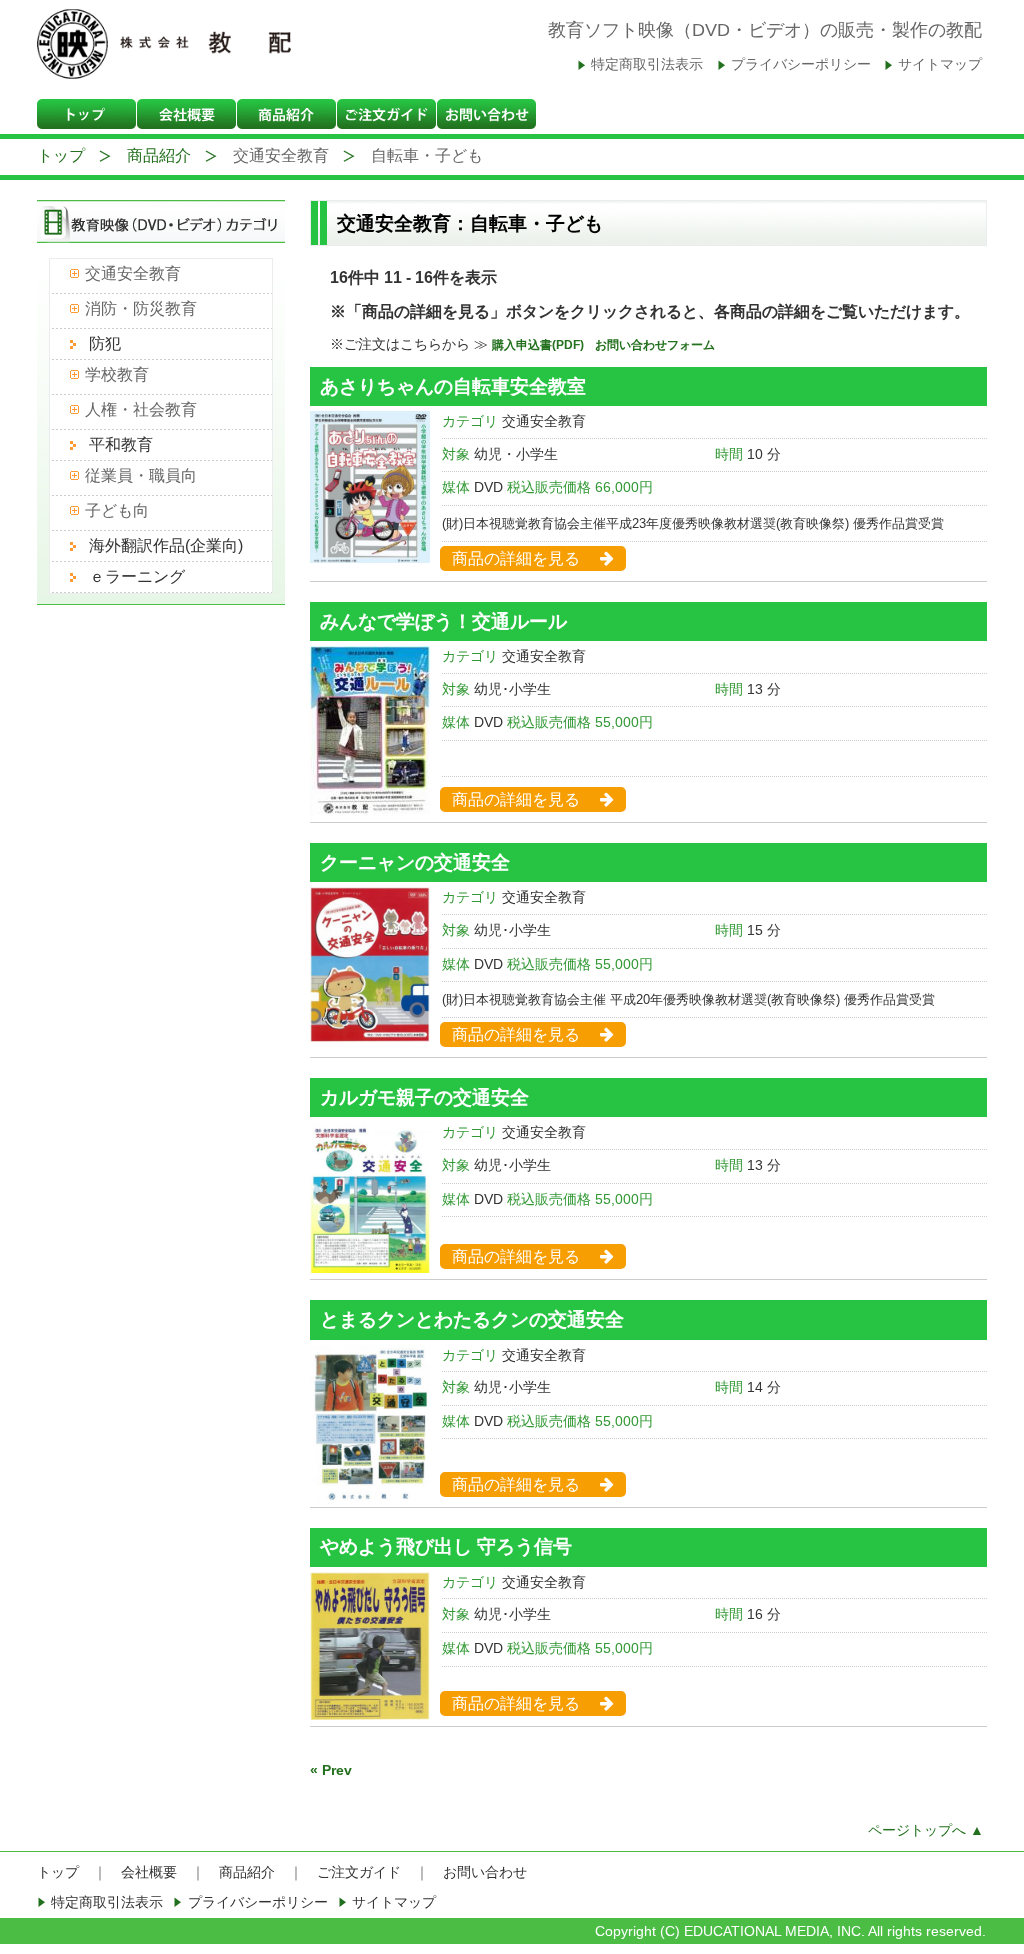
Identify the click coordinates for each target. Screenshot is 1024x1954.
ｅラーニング (137, 576)
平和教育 (121, 444)
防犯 (105, 343)
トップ (61, 155)
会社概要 (149, 1872)
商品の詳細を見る (516, 558)
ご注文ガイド (359, 1872)
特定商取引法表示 (647, 64)
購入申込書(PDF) (539, 345)
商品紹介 (159, 155)
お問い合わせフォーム (655, 345)
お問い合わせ (485, 1872)
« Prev (331, 1770)
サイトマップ (940, 64)
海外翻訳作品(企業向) (166, 545)
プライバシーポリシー (801, 64)
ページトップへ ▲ (926, 1830)
